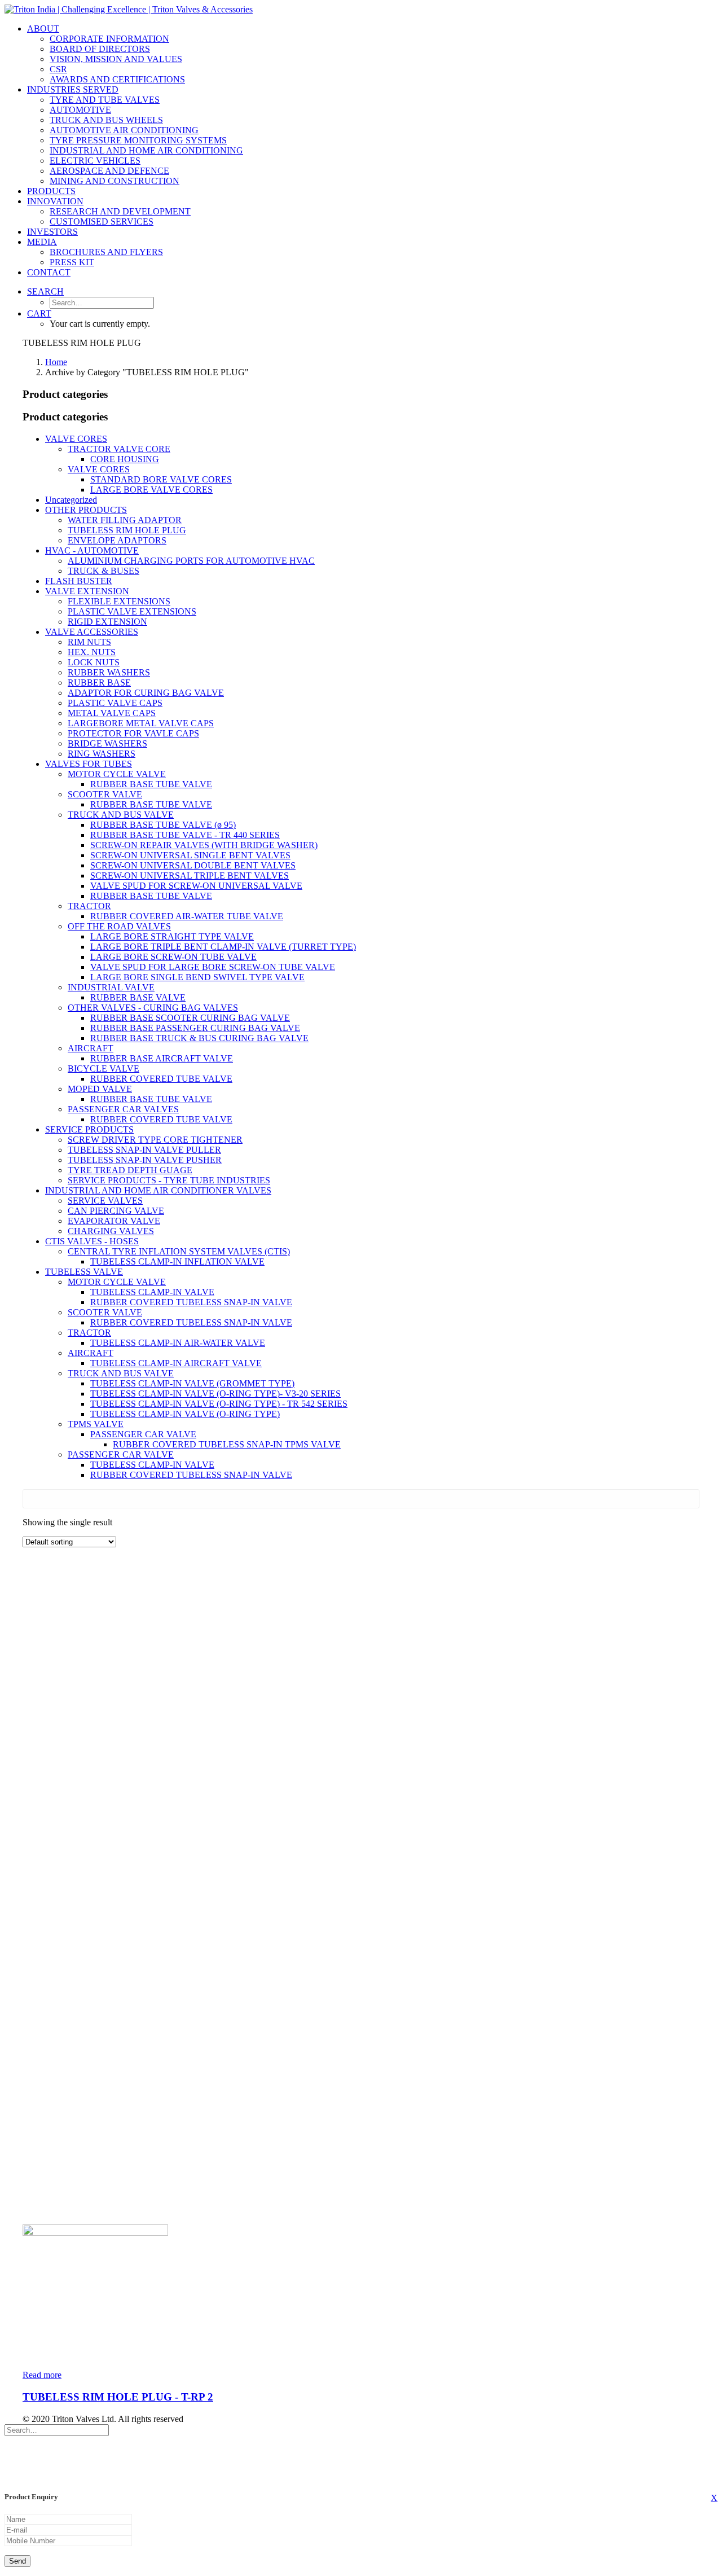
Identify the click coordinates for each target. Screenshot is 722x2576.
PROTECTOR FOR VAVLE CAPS (133, 733)
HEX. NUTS (92, 652)
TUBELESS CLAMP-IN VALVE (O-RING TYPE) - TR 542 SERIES (219, 1404)
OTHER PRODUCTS (86, 510)
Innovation (55, 201)
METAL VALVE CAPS (112, 713)
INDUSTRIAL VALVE (111, 987)
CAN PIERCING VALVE (116, 1211)
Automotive (80, 110)
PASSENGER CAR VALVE (143, 1434)
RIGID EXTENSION (107, 622)
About (43, 28)
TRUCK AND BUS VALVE (121, 815)
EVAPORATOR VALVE (114, 1221)
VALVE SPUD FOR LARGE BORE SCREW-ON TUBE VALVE (213, 967)
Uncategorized (71, 500)
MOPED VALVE (100, 1089)
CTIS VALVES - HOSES (92, 1241)
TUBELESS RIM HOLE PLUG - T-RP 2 (118, 2397)
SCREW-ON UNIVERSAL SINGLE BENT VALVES (190, 855)
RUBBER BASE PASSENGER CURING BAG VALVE (195, 1028)
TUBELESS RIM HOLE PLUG (127, 530)
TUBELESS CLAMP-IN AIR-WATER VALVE (178, 1343)
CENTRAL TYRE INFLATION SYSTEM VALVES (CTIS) (179, 1251)
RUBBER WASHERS (109, 672)
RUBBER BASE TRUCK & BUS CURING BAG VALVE (199, 1038)
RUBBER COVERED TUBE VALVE (161, 1079)
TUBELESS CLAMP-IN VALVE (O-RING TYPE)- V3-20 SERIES (215, 1394)
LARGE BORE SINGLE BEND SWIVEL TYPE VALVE (197, 977)
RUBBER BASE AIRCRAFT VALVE (162, 1058)
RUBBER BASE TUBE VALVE (151, 784)
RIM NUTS (89, 642)
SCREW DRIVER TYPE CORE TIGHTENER (155, 1140)
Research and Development (120, 211)
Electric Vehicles (95, 161)
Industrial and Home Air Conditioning (146, 150)
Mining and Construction (115, 181)
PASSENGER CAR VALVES (123, 1109)
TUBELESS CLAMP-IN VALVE (152, 1292)
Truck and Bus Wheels (106, 120)
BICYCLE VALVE (104, 1068)
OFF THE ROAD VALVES (119, 926)
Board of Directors (100, 49)
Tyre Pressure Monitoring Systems (138, 140)
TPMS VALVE (96, 1424)
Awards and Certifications (117, 79)
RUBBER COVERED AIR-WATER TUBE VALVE (187, 916)
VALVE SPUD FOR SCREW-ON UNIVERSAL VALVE (196, 886)
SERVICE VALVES (105, 1201)
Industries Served (73, 89)
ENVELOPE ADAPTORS (117, 540)
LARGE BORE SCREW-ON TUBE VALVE (173, 957)
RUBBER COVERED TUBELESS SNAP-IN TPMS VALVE (227, 1444)
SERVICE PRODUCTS (89, 1129)
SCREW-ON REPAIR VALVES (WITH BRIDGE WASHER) (204, 845)
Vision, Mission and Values (116, 59)
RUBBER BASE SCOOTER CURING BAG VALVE (190, 1018)
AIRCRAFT (91, 1048)
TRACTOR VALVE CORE (119, 449)
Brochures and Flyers (106, 252)
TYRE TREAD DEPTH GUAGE (130, 1170)
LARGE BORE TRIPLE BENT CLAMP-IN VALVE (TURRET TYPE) (223, 947)
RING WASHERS (102, 754)
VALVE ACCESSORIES (92, 632)
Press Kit (72, 262)
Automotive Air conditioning (124, 130)
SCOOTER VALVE (105, 794)
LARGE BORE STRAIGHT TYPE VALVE (172, 936)
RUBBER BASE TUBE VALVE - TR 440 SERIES (185, 835)
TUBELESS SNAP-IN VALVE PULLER (144, 1150)
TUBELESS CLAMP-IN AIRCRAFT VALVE (176, 1363)
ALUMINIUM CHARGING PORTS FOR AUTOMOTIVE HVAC (191, 561)
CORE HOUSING (125, 459)
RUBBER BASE (99, 683)
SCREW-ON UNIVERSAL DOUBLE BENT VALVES (193, 865)
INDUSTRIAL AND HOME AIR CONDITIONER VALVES (158, 1190)
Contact (49, 272)
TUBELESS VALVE (84, 1272)
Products (51, 191)
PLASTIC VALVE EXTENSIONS (132, 611)
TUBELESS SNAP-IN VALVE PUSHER (145, 1160)
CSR (58, 69)
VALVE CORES (76, 439)
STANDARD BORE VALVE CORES (161, 479)
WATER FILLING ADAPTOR (125, 520)
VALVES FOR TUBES (89, 764)
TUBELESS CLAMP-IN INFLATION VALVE (177, 1261)
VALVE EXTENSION (87, 591)
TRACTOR (89, 906)
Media (42, 242)
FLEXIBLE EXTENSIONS (119, 601)
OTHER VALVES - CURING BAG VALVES (153, 1008)
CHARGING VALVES (111, 1231)
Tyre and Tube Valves (105, 100)
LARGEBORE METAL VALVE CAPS (141, 723)
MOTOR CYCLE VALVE (117, 774)
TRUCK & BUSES (104, 571)
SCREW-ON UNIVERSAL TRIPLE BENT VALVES (190, 876)
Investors (52, 232)
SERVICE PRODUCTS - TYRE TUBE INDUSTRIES (169, 1180)
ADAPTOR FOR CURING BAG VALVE (146, 693)
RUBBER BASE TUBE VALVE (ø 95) (163, 825)
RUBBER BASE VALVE (138, 997)
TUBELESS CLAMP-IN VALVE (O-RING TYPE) (185, 1414)
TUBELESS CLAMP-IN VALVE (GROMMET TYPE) (192, 1383)
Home (56, 362)
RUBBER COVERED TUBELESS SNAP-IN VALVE (191, 1302)
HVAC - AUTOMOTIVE (92, 550)
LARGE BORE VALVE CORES (151, 490)
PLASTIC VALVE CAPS (115, 703)
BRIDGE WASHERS (107, 743)
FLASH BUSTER (79, 581)
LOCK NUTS (94, 662)
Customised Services (102, 221)
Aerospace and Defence (109, 171)
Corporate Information (109, 39)
